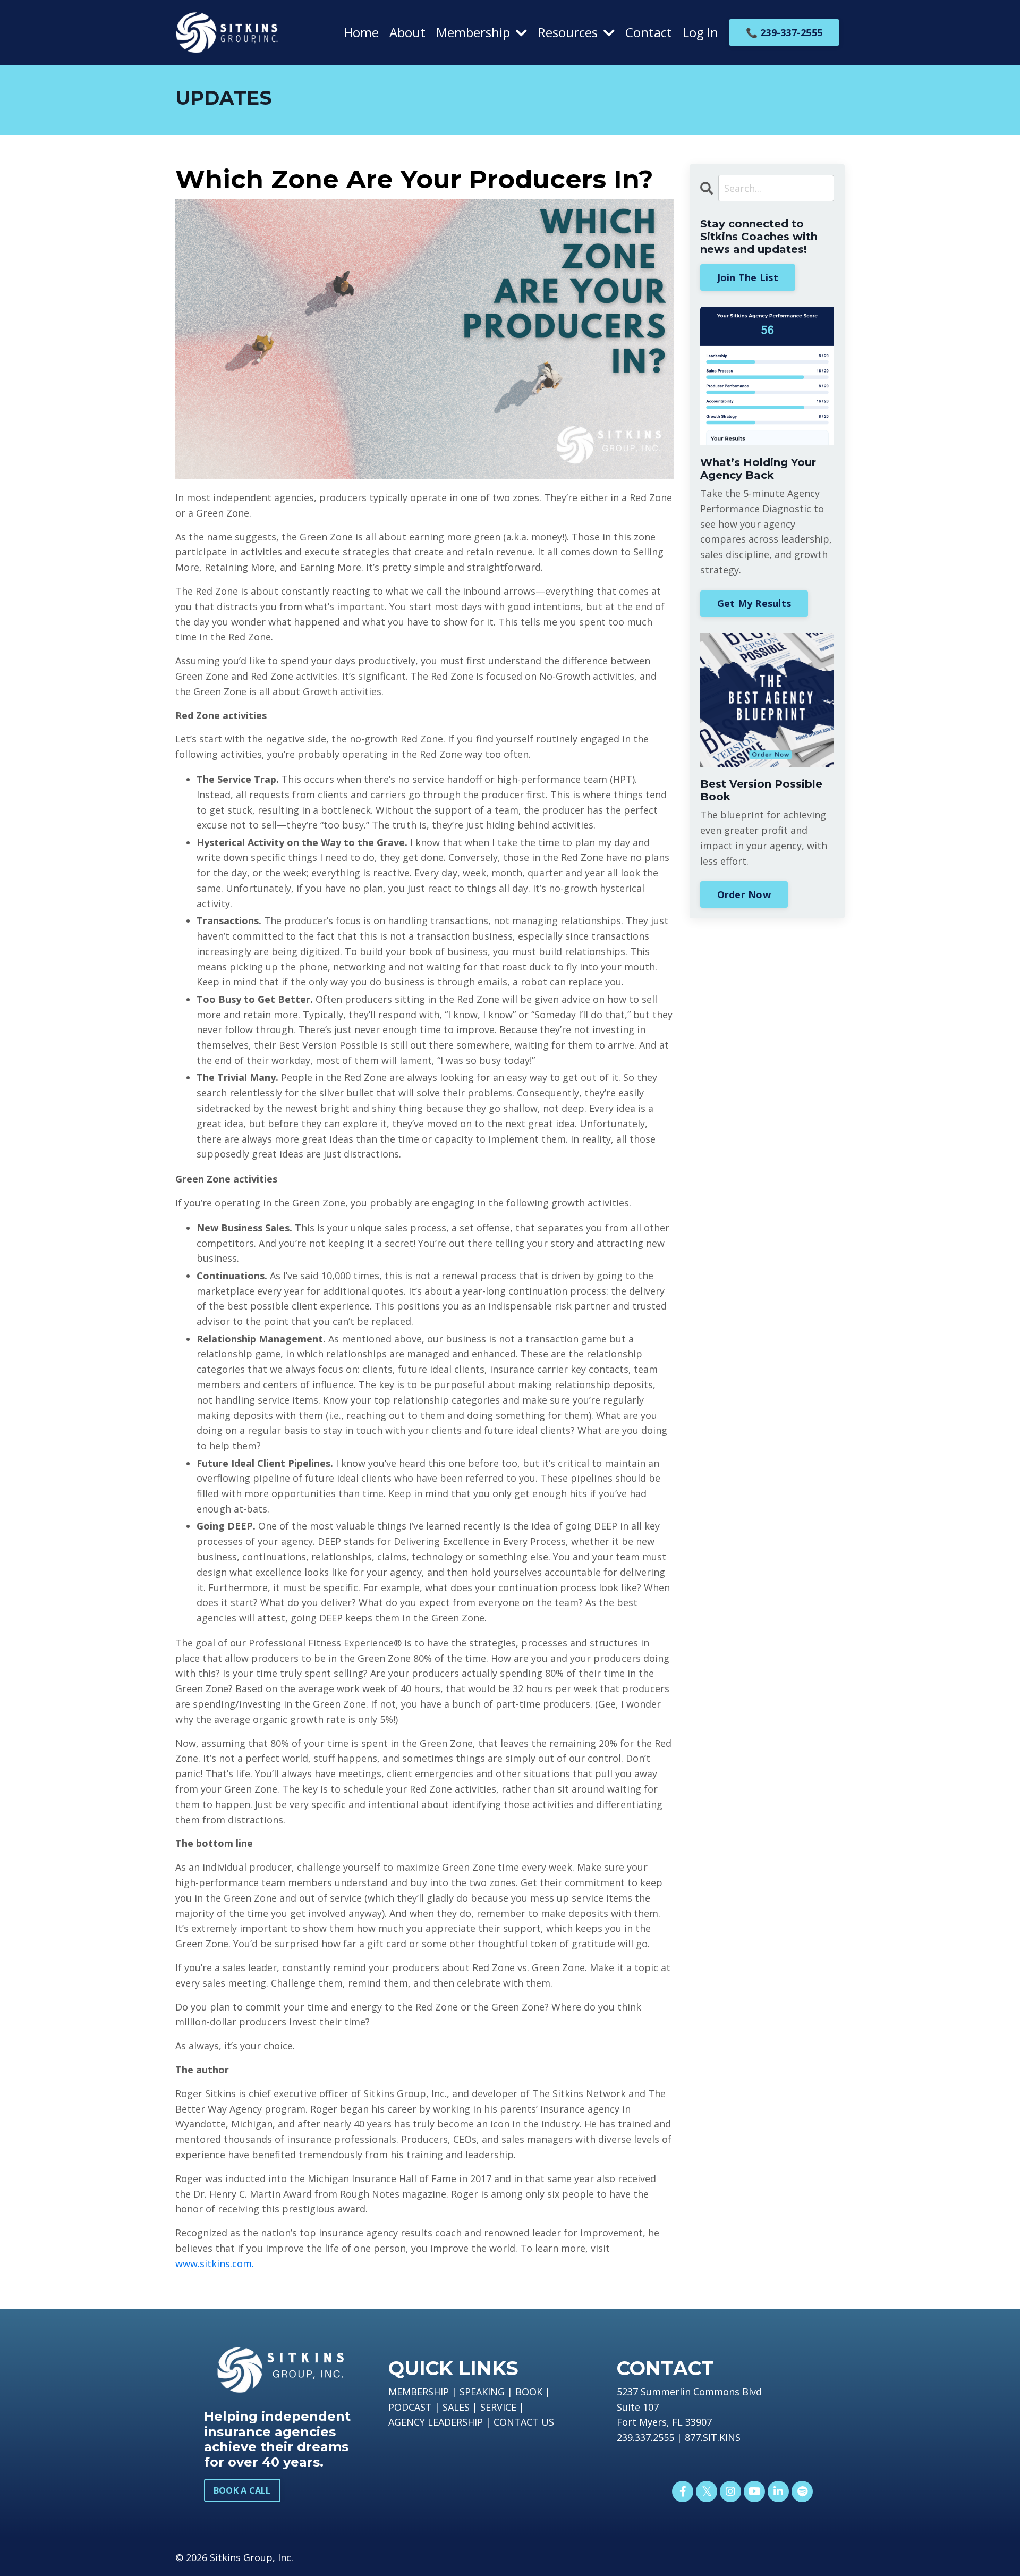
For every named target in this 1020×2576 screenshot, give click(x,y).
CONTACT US (524, 2422)
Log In (700, 32)
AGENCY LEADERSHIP (436, 2422)
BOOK (529, 2392)
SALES (456, 2407)
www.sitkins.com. (215, 2263)
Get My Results (754, 603)
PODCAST (410, 2407)
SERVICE (498, 2407)
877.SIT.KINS (713, 2437)
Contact (649, 32)
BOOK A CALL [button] (242, 2490)
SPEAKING (482, 2392)
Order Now (744, 894)
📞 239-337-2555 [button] (784, 32)
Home (361, 32)
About (407, 32)
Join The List (748, 277)
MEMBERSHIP (419, 2392)
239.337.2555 (645, 2437)
